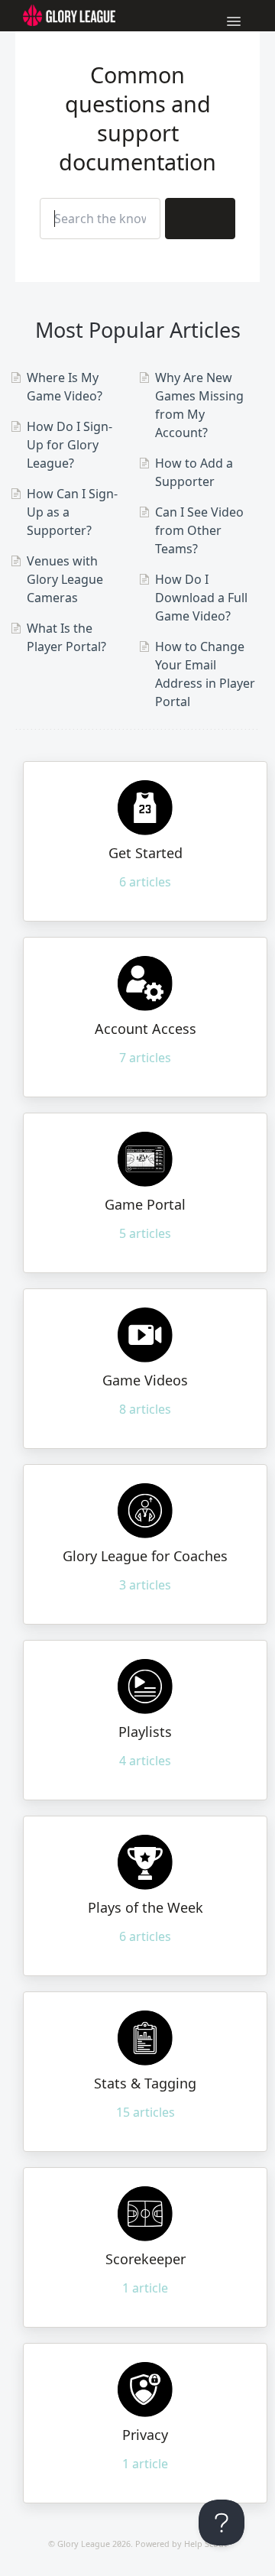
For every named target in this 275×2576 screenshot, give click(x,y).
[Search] (200, 219)
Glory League (84, 2544)
